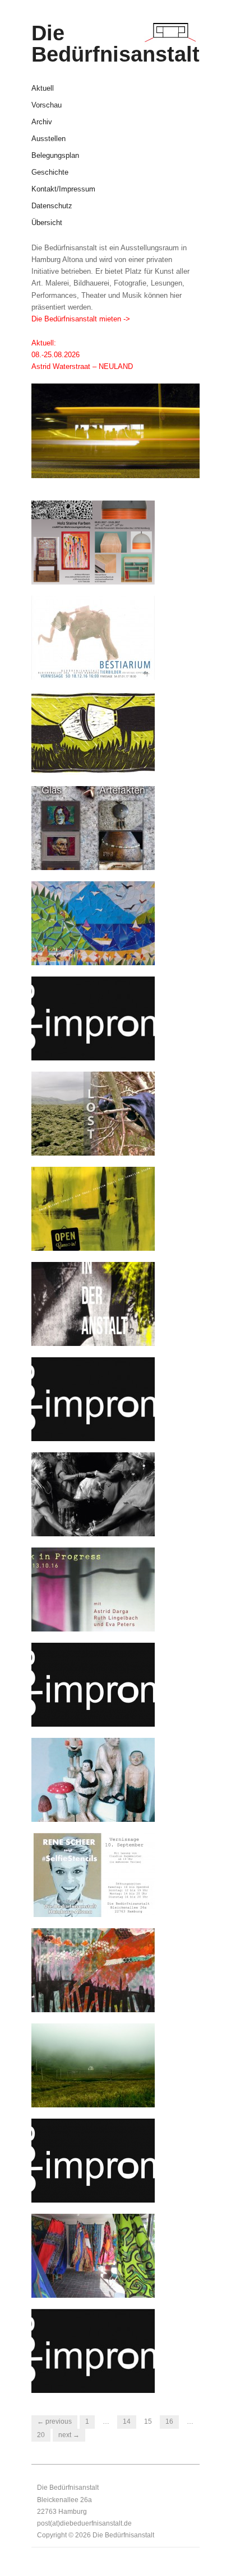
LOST (137, 1144)
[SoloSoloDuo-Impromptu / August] (93, 2160)
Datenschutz (52, 206)
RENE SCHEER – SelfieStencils (82, 1901)
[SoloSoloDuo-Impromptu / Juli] (93, 2350)
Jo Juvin (133, 954)
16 (169, 2421)
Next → (69, 2435)
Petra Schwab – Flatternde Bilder (98, 2282)
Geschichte (50, 173)
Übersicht (47, 223)
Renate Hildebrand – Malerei (88, 1996)
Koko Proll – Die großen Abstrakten (93, 1235)
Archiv (42, 122)
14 (127, 2421)
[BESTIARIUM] (93, 637)
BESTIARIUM (124, 668)
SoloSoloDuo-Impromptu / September (97, 1710)
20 (41, 2435)
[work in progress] (93, 1589)
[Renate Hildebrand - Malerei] (93, 1969)
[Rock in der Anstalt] (93, 1303)
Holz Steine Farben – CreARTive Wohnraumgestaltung (89, 563)
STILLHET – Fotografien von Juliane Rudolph (94, 2091)
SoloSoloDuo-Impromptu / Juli (97, 2377)
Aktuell (43, 89)
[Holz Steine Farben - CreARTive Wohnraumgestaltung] (93, 542)
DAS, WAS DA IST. (115, 764)
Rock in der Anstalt (114, 1335)
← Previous (54, 2421)
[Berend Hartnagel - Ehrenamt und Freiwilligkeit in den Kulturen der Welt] (93, 1493)
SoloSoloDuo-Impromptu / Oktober (97, 1425)
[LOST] (93, 1113)
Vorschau (47, 106)
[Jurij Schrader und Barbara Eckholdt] (93, 827)
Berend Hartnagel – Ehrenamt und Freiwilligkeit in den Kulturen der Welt (99, 1515)
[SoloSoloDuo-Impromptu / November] (93, 1018)
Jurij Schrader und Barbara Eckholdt (99, 854)
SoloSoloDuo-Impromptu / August (97, 2186)
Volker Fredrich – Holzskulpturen (81, 1806)
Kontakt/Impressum (63, 190)
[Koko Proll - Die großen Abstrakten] (93, 1208)
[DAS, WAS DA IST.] (93, 732)
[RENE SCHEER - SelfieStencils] (93, 1874)
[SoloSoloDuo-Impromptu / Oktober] (93, 1398)
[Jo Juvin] (93, 922)
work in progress (118, 1620)
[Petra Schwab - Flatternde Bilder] (93, 2255)
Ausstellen (48, 139)
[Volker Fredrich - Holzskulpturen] (93, 1779)
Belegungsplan (55, 156)
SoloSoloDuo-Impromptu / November (97, 1044)
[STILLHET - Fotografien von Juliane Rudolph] (93, 2065)
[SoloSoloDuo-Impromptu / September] (93, 1684)
